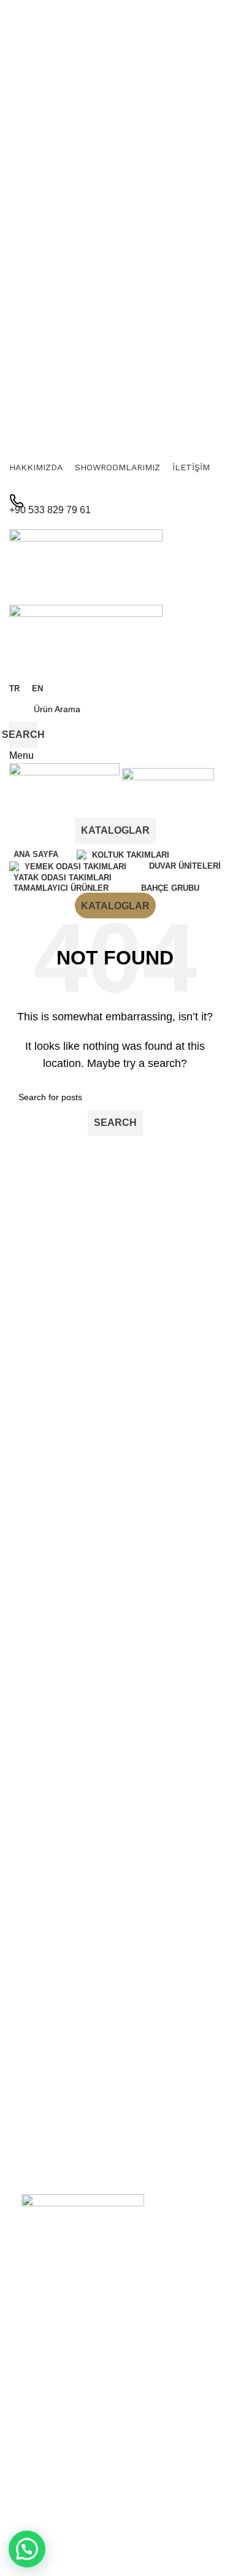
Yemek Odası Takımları (67, 2513)
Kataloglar (115, 830)
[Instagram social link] (123, 484)
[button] (27, 2549)
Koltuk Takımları (52, 2492)
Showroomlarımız (56, 2394)
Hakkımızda (44, 2373)
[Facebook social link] (107, 484)
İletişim (35, 2415)
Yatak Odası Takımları (64, 2555)
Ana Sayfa (41, 2352)
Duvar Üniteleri (50, 2534)
